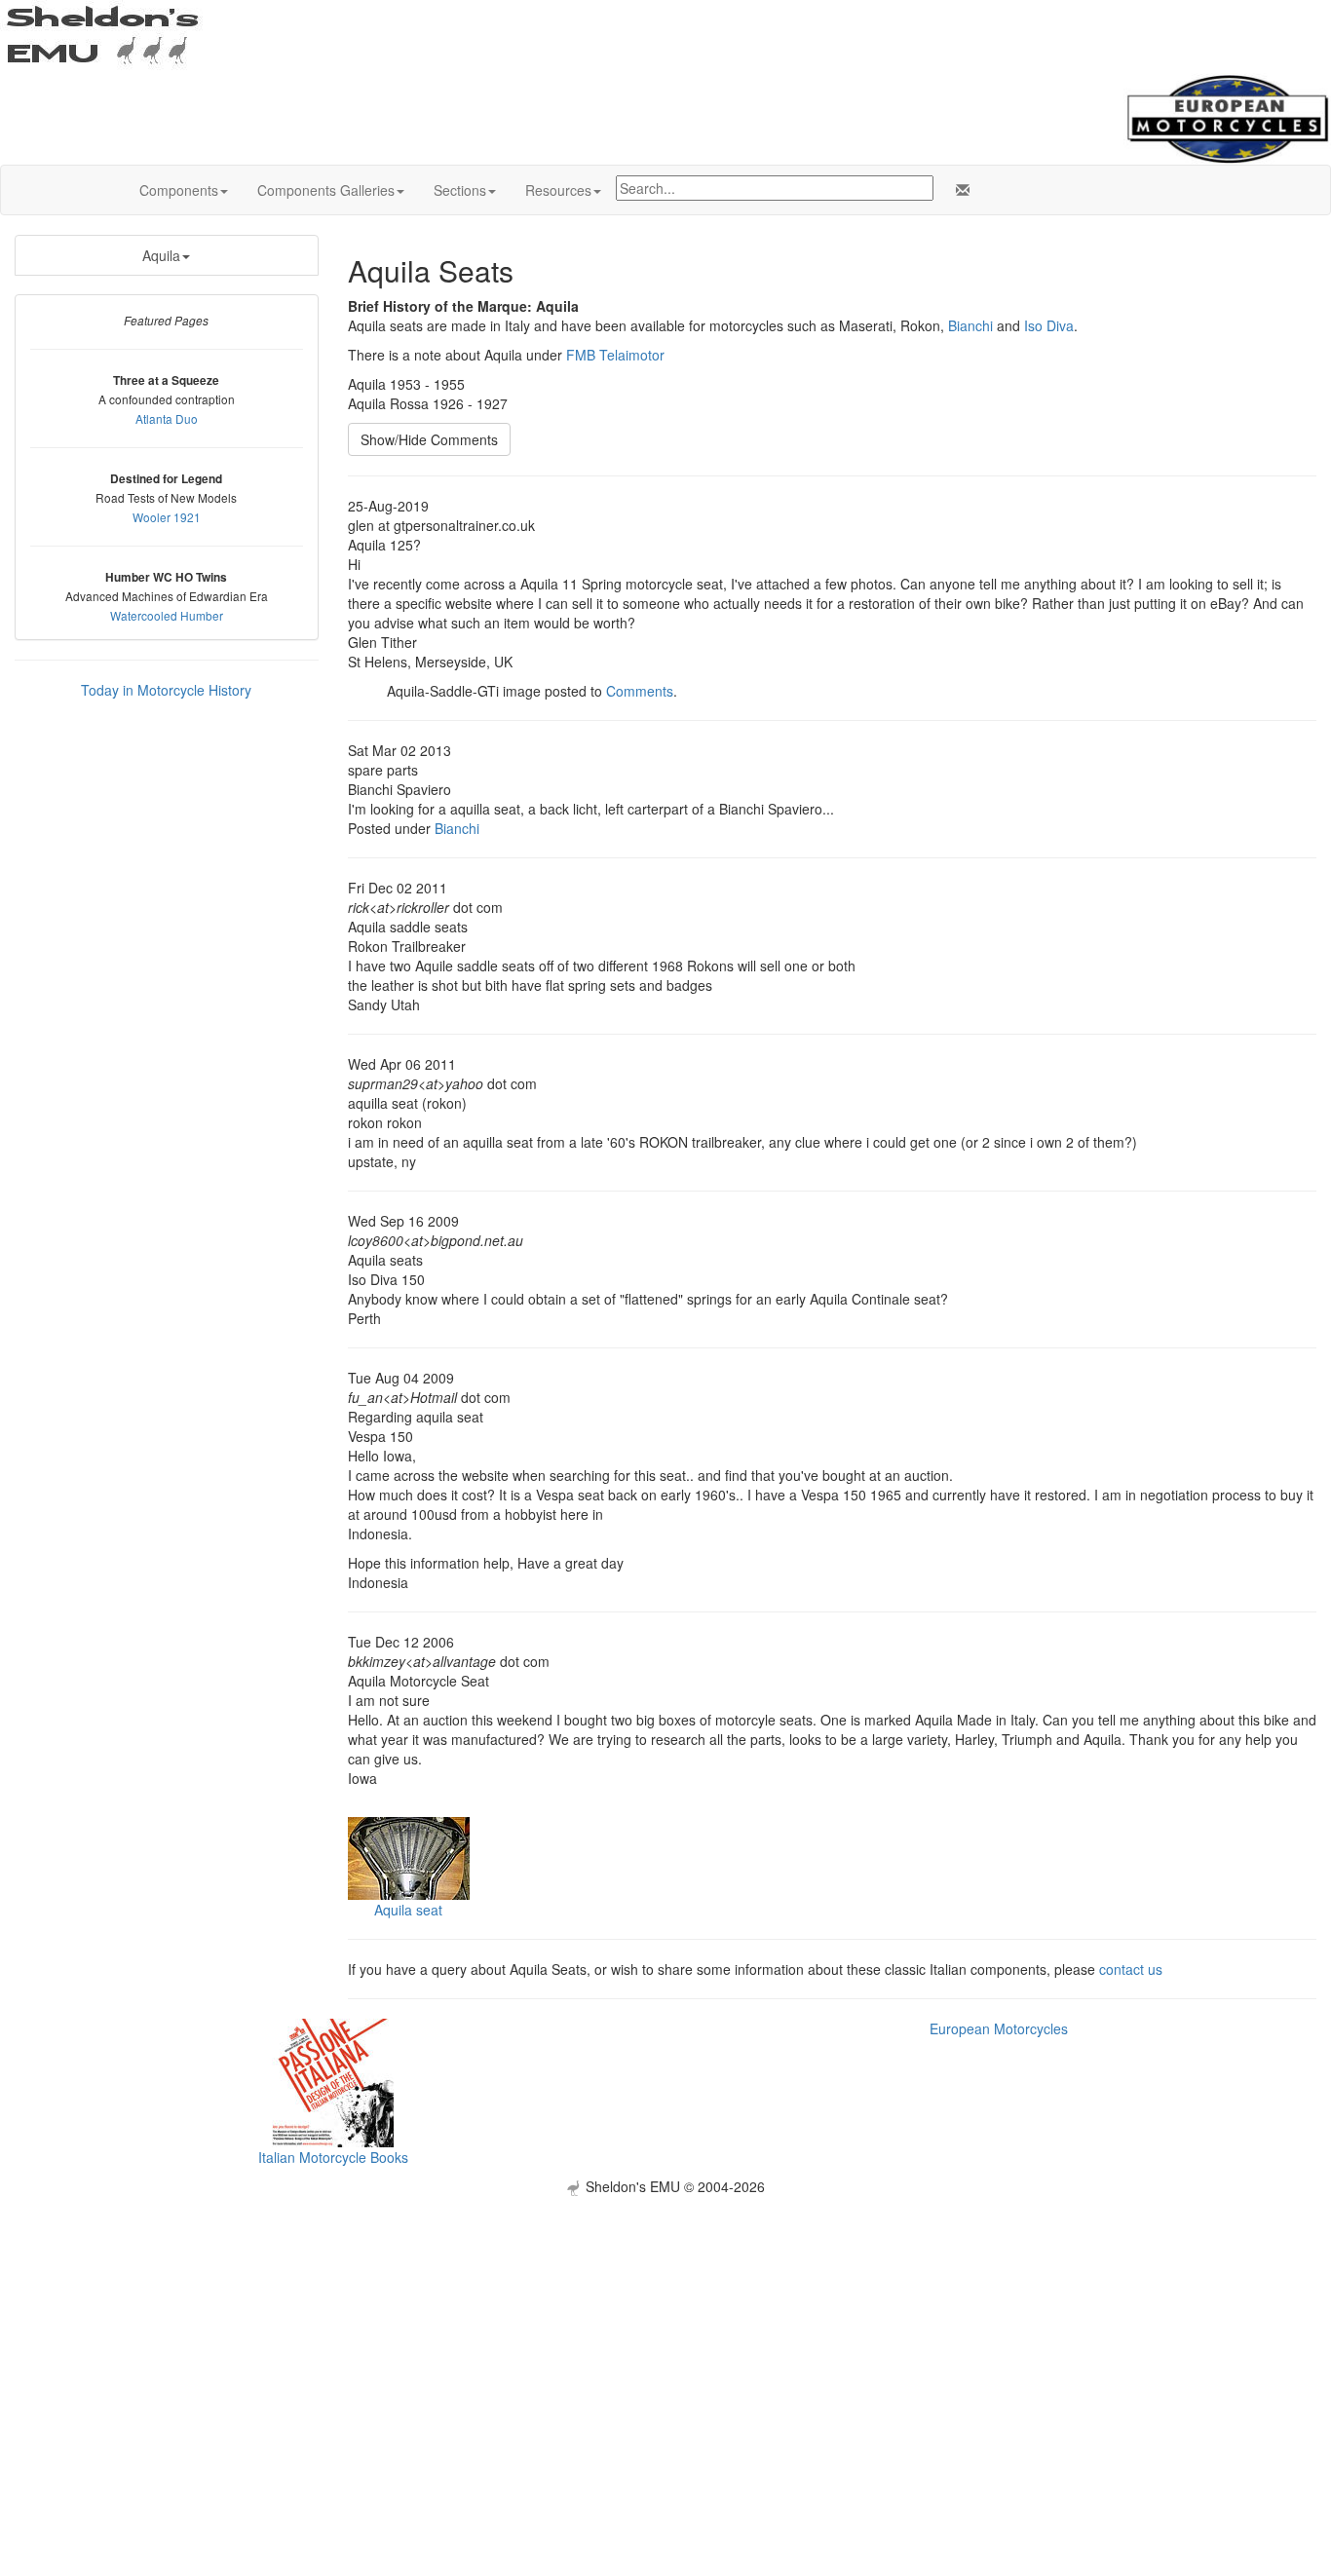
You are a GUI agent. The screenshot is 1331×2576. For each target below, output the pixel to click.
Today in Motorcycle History (166, 690)
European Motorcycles (999, 2028)
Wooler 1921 (167, 517)
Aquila (161, 255)
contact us (1131, 1969)
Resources (558, 190)
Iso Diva (1049, 325)
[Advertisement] (665, 2332)
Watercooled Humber (167, 615)
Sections (460, 190)
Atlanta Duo (167, 418)
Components (179, 190)
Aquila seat (408, 1910)
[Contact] (959, 190)
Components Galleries (326, 190)
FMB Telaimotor (615, 355)
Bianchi (970, 325)
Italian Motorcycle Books (333, 2157)
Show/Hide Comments (429, 439)
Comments (640, 691)
